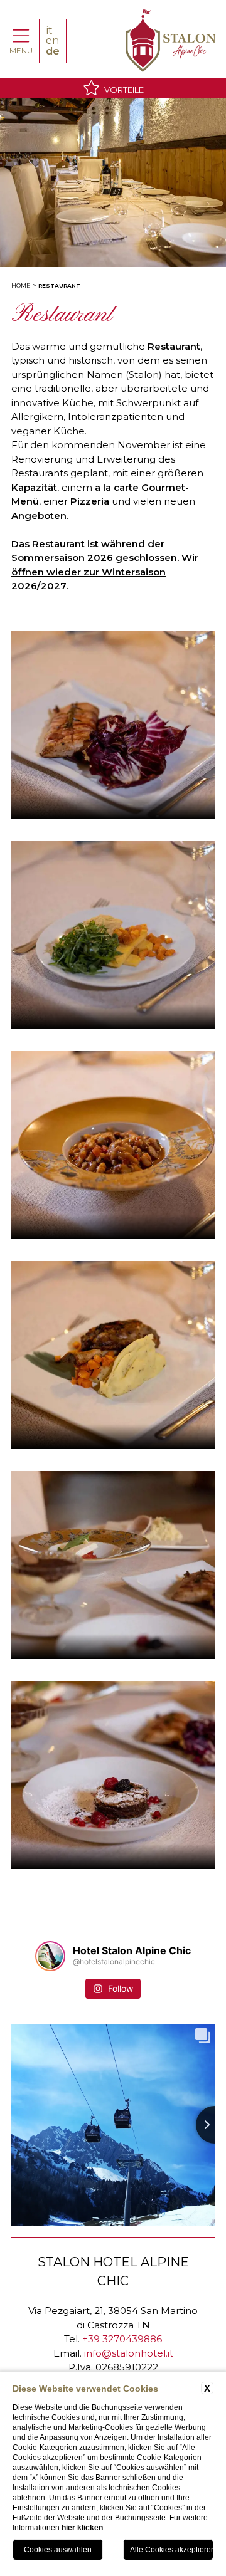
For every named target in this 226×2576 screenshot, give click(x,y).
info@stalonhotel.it (129, 2353)
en (52, 40)
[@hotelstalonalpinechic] (50, 1956)
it (49, 30)
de (53, 51)
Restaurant (59, 285)
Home (21, 285)
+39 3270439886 (122, 2339)
